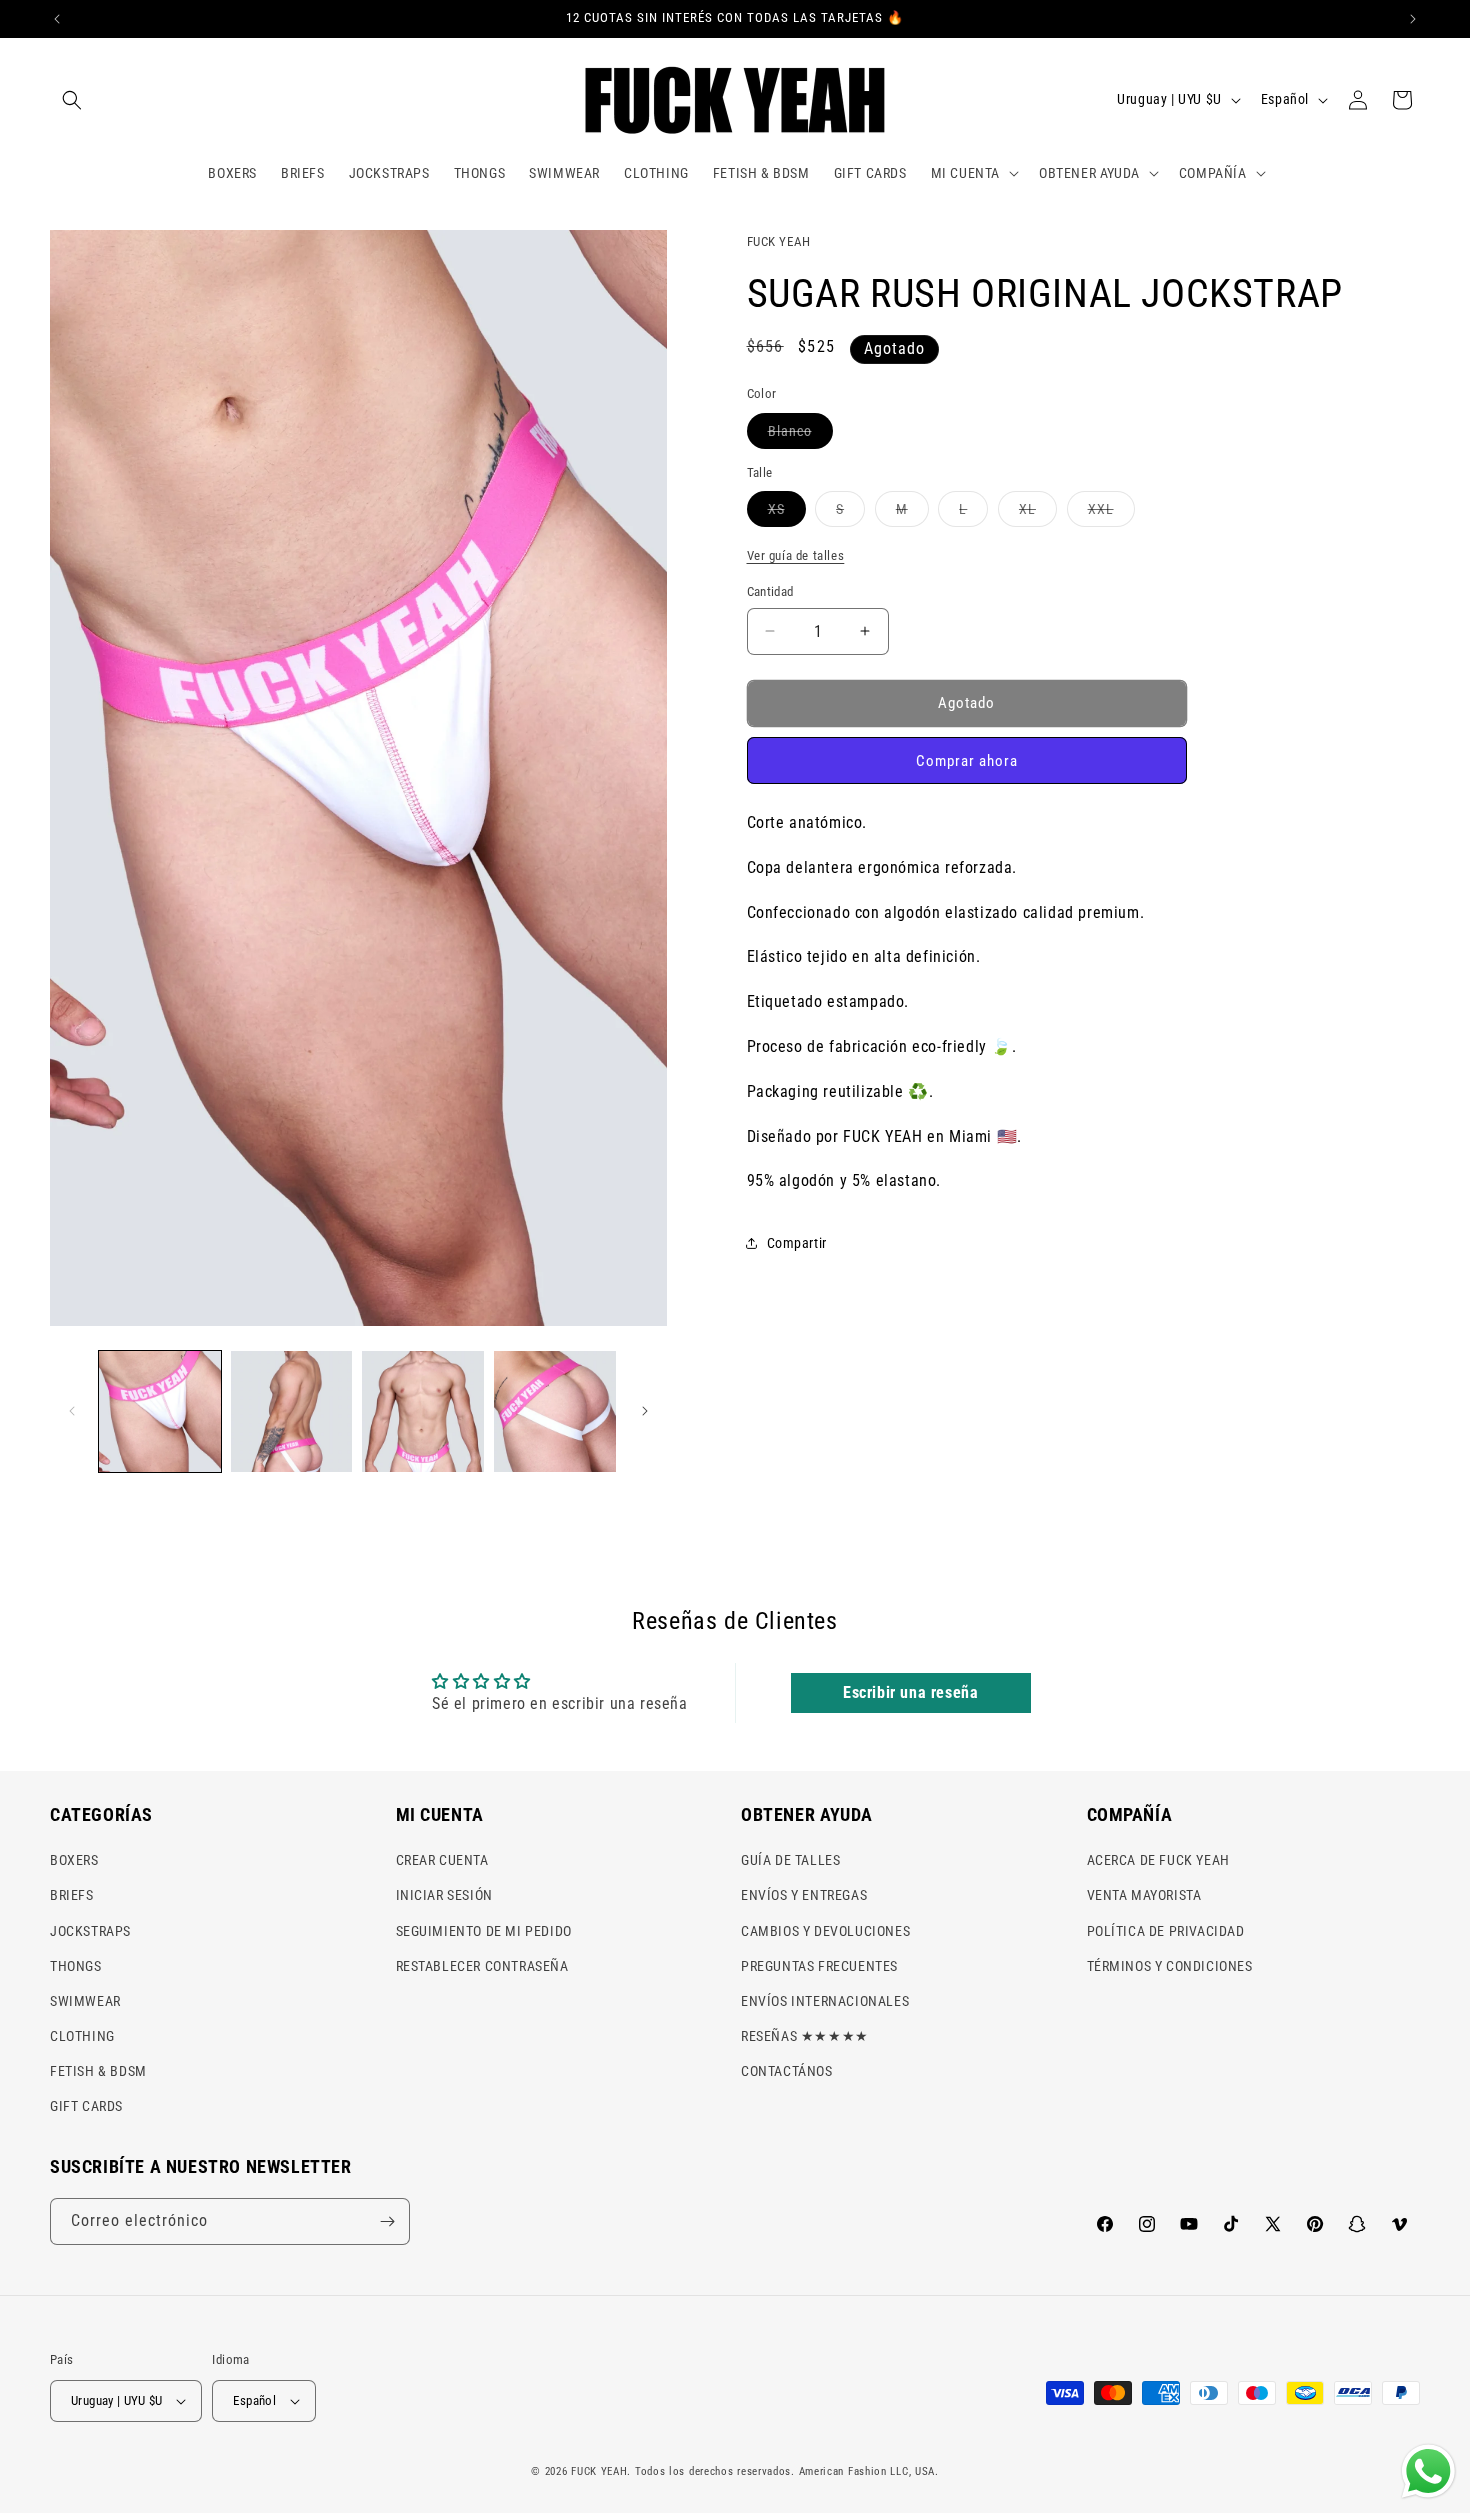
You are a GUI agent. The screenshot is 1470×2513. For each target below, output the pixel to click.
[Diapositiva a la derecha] (645, 1411)
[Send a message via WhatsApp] (1428, 2471)
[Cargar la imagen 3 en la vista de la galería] (423, 1412)
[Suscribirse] (387, 2221)
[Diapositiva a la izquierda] (72, 1411)
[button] (72, 100)
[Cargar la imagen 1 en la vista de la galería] (160, 1412)
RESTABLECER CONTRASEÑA (482, 1966)
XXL (1111, 513)
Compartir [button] (797, 1243)
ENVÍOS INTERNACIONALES (825, 2001)
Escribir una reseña (910, 1692)
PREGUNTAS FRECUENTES (819, 1966)
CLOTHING (82, 2036)
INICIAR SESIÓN (444, 1895)
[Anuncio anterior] (57, 19)
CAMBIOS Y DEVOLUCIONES (825, 1931)
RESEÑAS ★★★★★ (805, 2036)
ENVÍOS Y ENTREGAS (804, 1895)
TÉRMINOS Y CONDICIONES (1170, 1966)
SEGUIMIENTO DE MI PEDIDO (484, 1931)
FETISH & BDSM (98, 2071)
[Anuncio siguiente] (1413, 19)
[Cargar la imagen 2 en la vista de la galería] (292, 1412)
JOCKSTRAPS (90, 1931)
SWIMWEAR (85, 2001)
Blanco (800, 435)
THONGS (76, 1966)
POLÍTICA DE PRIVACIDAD (1166, 1931)
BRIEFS (72, 1895)
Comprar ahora (967, 761)
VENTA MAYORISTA (1144, 1895)
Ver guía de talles (796, 555)
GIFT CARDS (86, 2107)
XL (1038, 513)
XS (787, 513)
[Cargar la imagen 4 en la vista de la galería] (555, 1412)
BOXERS (74, 1860)
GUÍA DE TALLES (790, 1860)
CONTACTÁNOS (787, 2071)
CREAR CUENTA (442, 1860)
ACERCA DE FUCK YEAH (1158, 1860)
